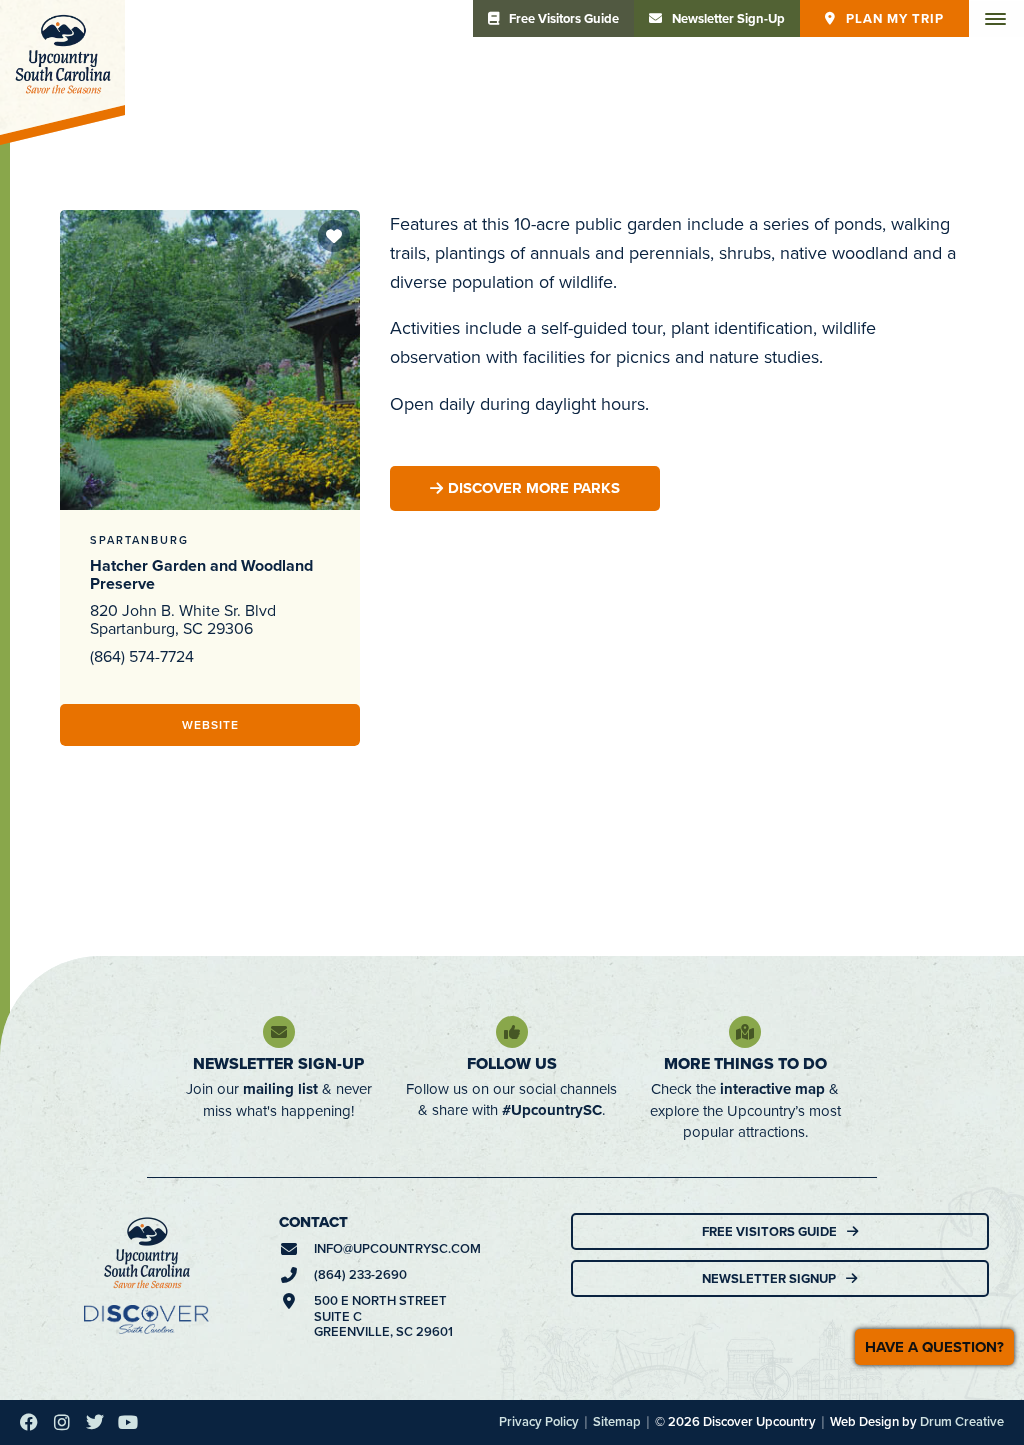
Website (210, 724)
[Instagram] (62, 1422)
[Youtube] (128, 1422)
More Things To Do (745, 1063)
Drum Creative (962, 1421)
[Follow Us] (512, 1032)
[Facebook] (29, 1422)
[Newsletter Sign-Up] (279, 1032)
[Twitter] (95, 1422)
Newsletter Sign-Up (278, 1063)
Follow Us (512, 1063)
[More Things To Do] (745, 1032)
